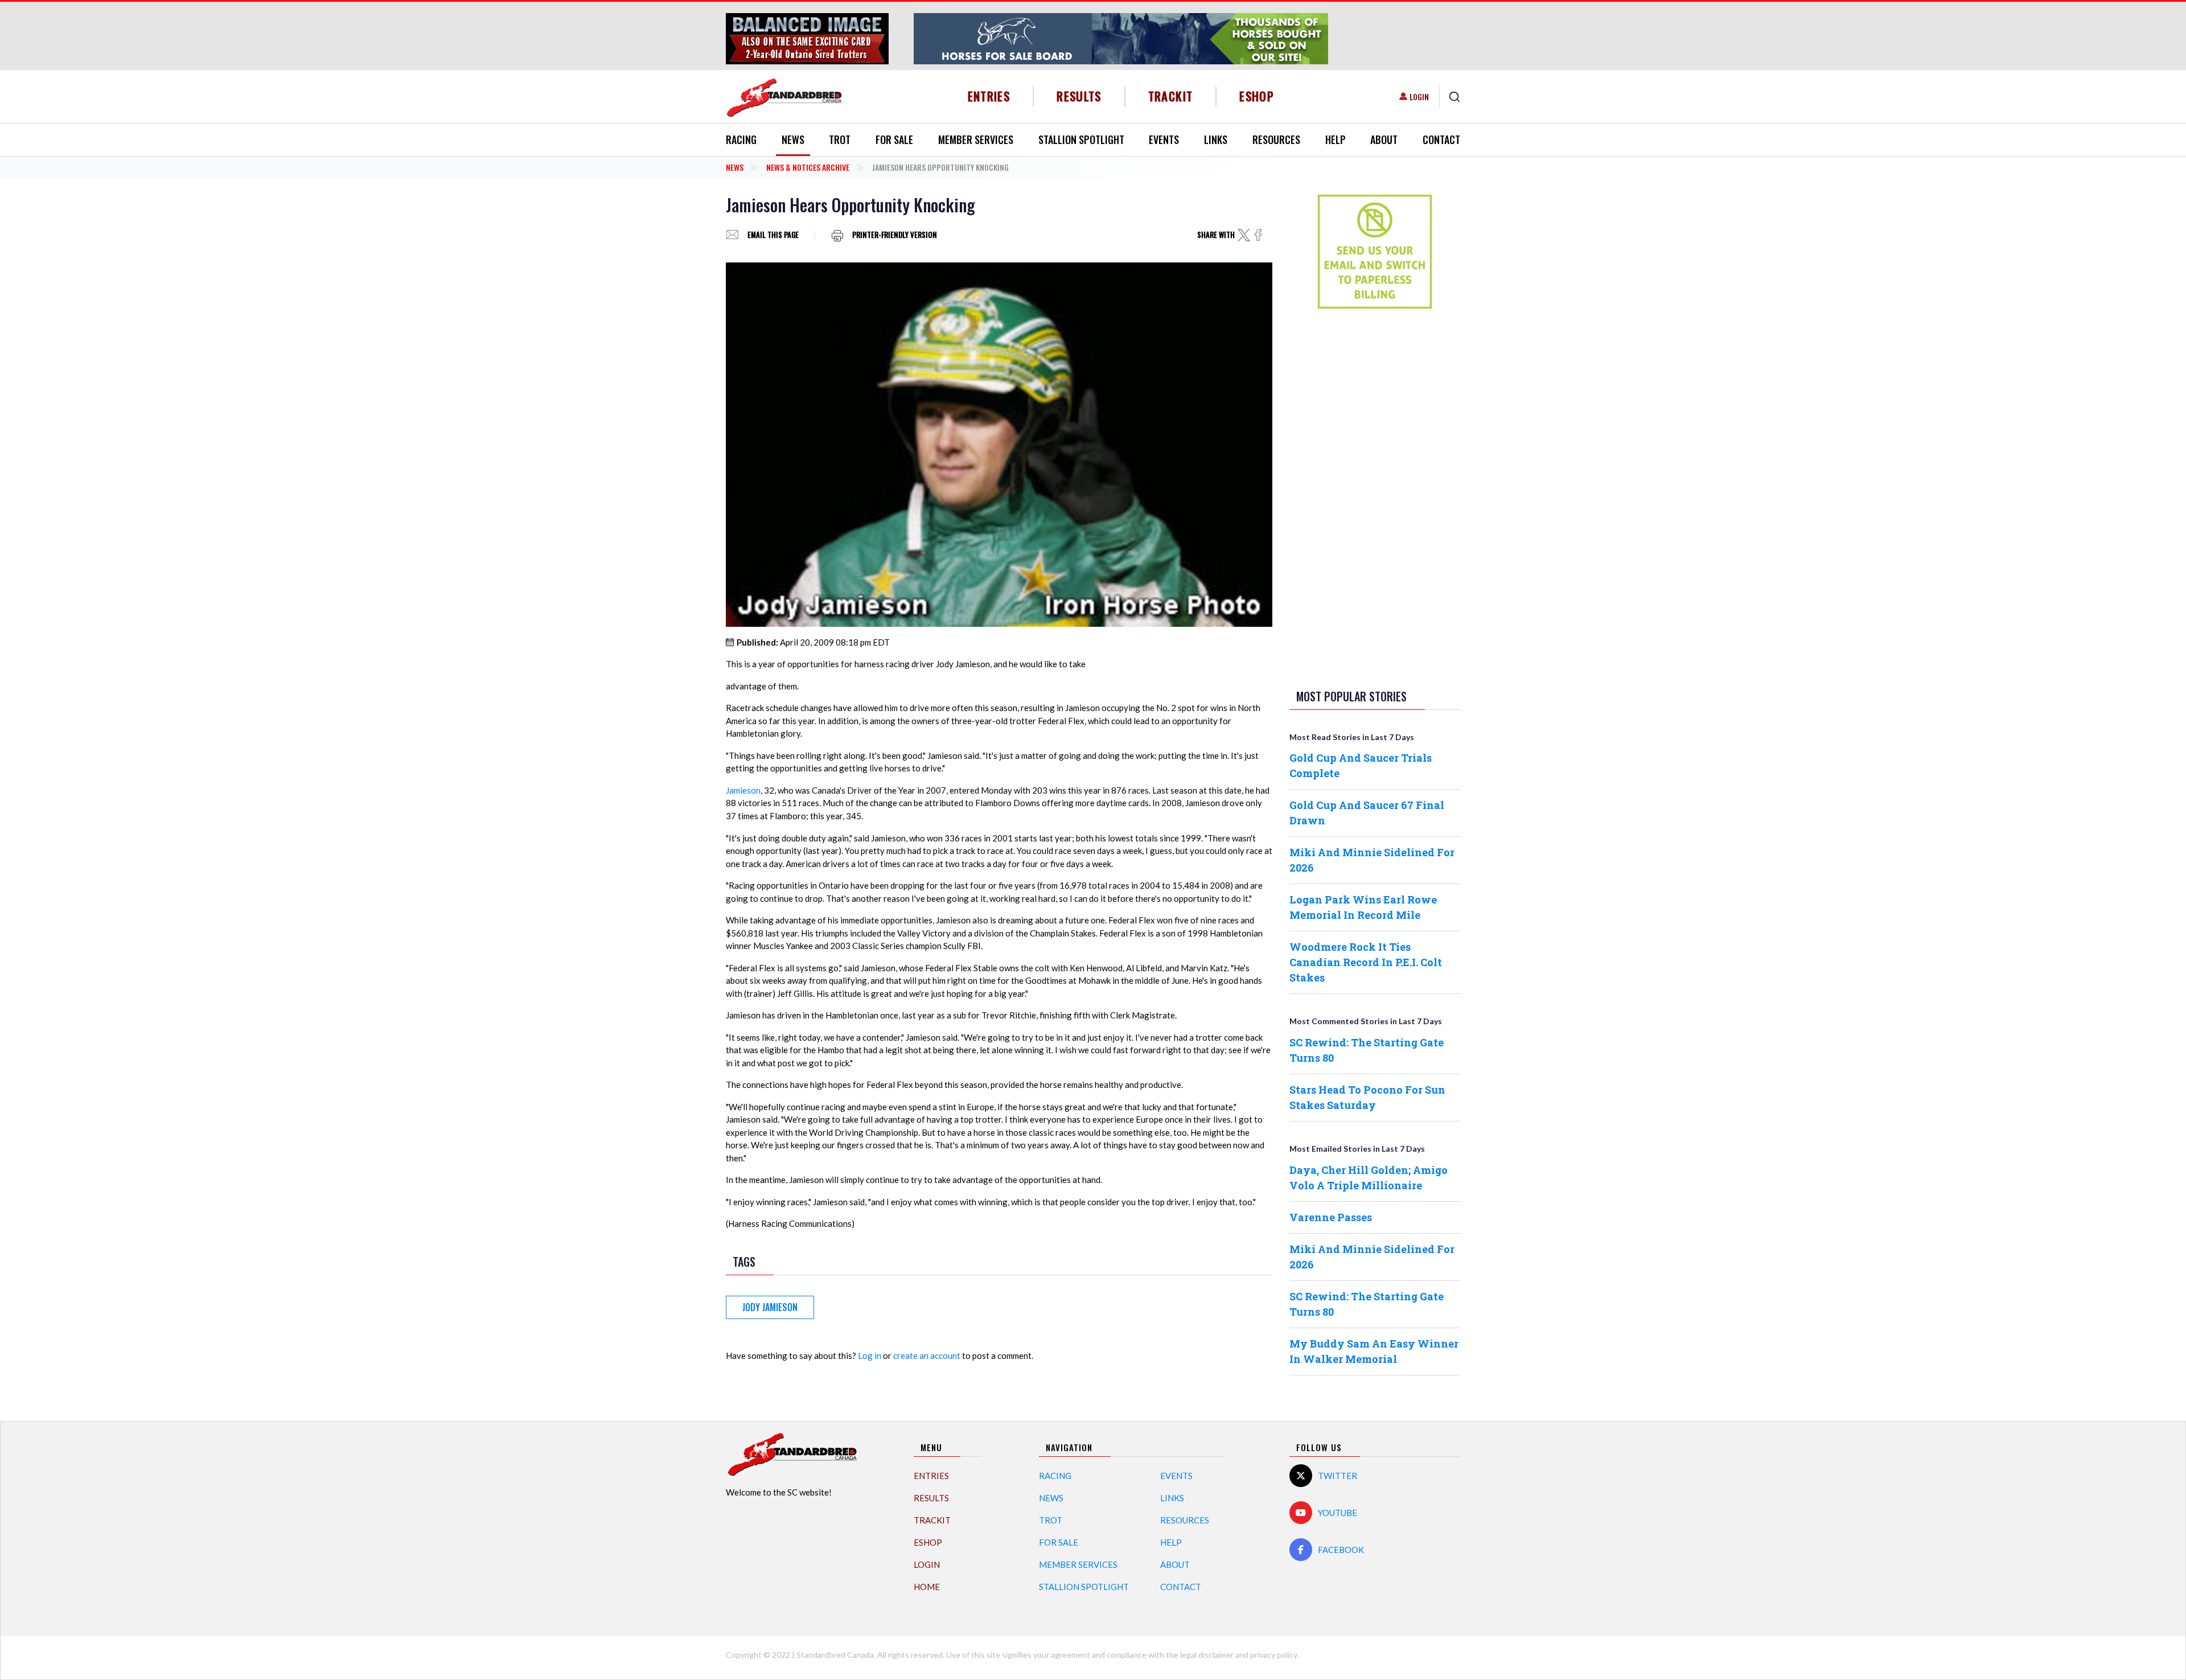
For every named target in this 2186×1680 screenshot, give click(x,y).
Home (927, 1587)
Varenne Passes (1331, 1217)
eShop (1257, 96)
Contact (1441, 139)
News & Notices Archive (808, 167)
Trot (840, 139)
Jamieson (743, 790)
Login (1419, 96)
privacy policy (1273, 1655)
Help (1336, 139)
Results (1079, 96)
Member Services (976, 139)
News (793, 139)
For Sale (894, 139)
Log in (870, 1355)
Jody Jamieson (770, 1307)
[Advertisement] (1375, 496)
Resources (1276, 139)
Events (1164, 139)
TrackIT (1171, 96)
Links (1216, 139)
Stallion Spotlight (1081, 139)
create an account (927, 1355)
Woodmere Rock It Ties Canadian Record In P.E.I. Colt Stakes (1366, 962)
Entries (989, 96)
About (1384, 139)
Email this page (773, 235)
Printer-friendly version (895, 235)
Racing (741, 139)
